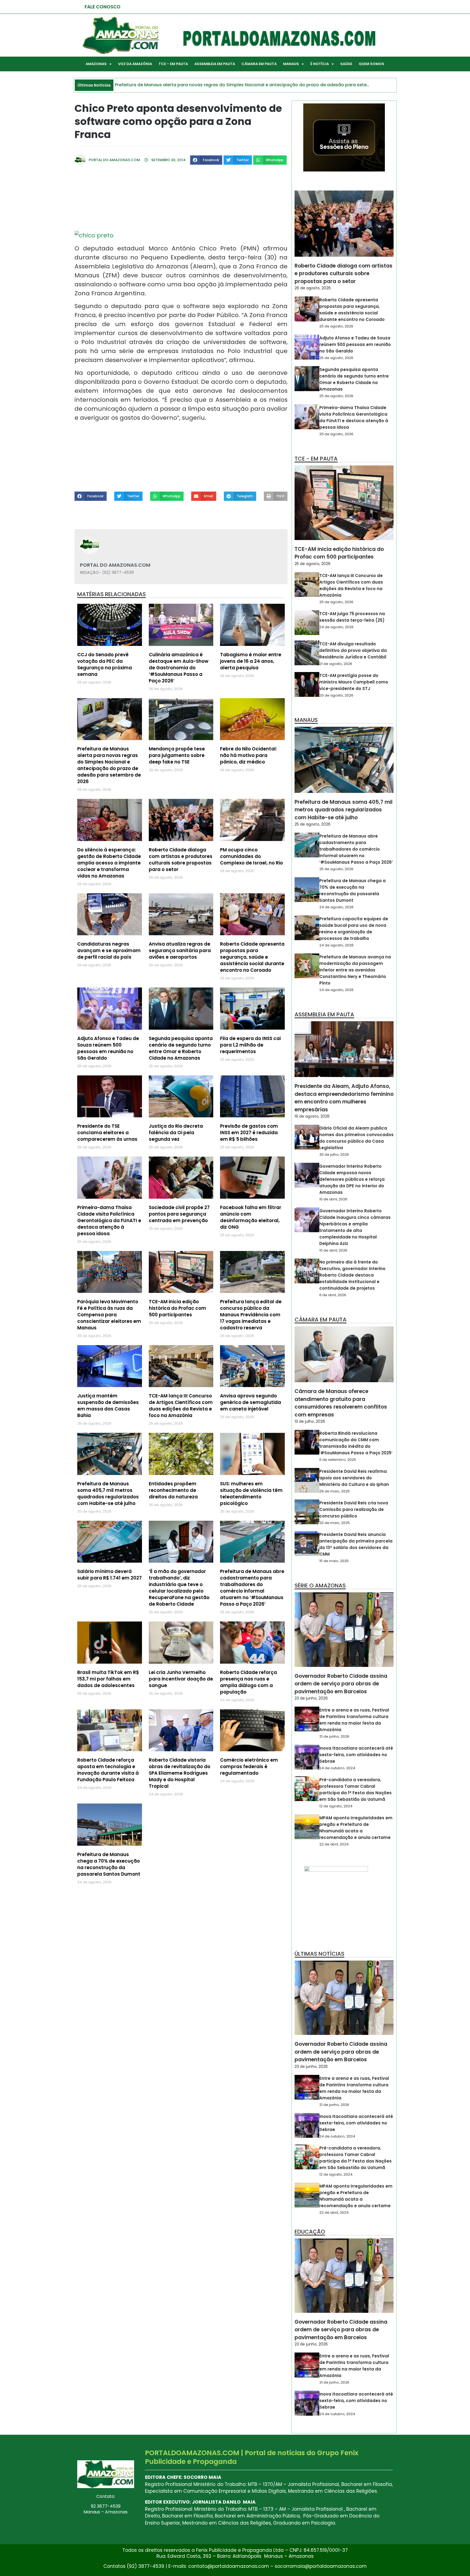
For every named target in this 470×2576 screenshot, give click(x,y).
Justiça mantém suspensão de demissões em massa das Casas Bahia (108, 1406)
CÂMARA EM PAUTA (259, 64)
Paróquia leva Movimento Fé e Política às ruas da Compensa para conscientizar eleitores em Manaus (109, 1315)
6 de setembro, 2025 (338, 1460)
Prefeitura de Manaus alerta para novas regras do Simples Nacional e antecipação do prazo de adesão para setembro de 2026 (109, 765)
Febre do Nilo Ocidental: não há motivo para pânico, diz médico (248, 755)
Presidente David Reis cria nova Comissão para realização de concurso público (354, 1509)
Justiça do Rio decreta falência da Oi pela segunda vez (176, 1133)
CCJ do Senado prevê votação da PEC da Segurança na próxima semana (105, 664)
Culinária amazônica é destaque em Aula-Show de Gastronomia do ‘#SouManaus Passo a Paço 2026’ (179, 668)
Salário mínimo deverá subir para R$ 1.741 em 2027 (109, 1575)
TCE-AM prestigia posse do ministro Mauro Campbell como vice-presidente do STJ (354, 682)
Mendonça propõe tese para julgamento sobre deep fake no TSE (177, 755)
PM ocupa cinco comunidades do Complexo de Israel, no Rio (251, 856)
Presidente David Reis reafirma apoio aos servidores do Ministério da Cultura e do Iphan (354, 1478)
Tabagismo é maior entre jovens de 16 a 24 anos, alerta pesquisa (251, 661)
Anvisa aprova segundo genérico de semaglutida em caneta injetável (251, 1402)
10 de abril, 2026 (333, 1199)
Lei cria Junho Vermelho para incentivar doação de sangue (181, 1679)
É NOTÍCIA (320, 64)
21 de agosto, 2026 (336, 664)
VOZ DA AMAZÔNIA (135, 64)
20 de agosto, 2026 (336, 695)
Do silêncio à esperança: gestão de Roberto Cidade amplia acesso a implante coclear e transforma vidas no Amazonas (109, 863)
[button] (206, 160)
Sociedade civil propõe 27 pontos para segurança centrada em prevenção (179, 1214)
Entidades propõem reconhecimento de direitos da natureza (173, 1490)
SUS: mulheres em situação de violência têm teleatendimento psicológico (251, 1494)
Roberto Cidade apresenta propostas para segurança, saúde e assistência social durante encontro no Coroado (252, 957)
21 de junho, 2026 (334, 1736)
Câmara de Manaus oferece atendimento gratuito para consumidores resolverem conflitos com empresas (341, 1403)
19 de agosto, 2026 (312, 1116)
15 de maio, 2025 (334, 1561)
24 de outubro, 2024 (337, 1768)
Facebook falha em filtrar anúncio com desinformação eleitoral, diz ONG (251, 1217)
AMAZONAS (96, 64)
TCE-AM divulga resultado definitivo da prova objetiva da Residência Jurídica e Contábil (353, 650)
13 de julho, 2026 (310, 1421)
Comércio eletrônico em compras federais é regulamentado (249, 1767)
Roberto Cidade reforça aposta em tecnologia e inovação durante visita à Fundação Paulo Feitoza (108, 1770)
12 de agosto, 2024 (336, 1806)
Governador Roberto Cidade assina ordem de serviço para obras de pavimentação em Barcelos (341, 1684)
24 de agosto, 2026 (336, 627)
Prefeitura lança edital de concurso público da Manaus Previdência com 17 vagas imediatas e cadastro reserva (251, 1315)
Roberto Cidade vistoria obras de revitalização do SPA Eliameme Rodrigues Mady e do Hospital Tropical (180, 1773)
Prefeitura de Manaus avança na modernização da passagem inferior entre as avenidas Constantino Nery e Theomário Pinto (355, 970)
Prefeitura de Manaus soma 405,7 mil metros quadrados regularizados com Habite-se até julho (108, 1494)
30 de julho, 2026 (334, 1154)
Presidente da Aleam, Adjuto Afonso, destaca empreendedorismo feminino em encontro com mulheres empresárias (344, 1098)
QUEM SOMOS (372, 64)
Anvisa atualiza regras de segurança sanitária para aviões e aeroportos (180, 950)
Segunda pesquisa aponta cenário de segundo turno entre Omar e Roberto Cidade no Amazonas (181, 1048)
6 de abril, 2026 (333, 1295)
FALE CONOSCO (103, 7)
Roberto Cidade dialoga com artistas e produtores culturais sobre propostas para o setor (181, 860)
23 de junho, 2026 (311, 1698)
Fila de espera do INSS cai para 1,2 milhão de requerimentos (250, 1045)
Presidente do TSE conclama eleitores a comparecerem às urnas (107, 1133)
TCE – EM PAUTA (173, 64)
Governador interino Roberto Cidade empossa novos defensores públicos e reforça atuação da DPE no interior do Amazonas (352, 1179)
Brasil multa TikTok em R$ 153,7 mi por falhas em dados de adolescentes (108, 1679)
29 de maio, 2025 (335, 1491)
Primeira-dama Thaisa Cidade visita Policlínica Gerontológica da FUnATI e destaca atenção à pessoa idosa (109, 1220)
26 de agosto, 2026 (313, 288)
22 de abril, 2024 (334, 1844)
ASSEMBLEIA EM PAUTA (215, 64)
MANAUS (291, 64)
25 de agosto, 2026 (336, 326)
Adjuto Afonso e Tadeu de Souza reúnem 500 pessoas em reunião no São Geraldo (108, 1048)
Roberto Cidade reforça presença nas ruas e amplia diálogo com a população (248, 1682)
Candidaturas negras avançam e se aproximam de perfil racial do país (109, 950)
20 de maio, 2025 (335, 1523)
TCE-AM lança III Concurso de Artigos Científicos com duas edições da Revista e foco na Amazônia (181, 1406)
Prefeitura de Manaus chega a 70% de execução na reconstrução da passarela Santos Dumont (109, 1864)
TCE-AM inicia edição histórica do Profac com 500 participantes (177, 1308)
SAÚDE (346, 64)
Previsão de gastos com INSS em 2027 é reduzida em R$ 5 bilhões (249, 1133)
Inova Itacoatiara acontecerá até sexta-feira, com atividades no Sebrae (356, 1755)
